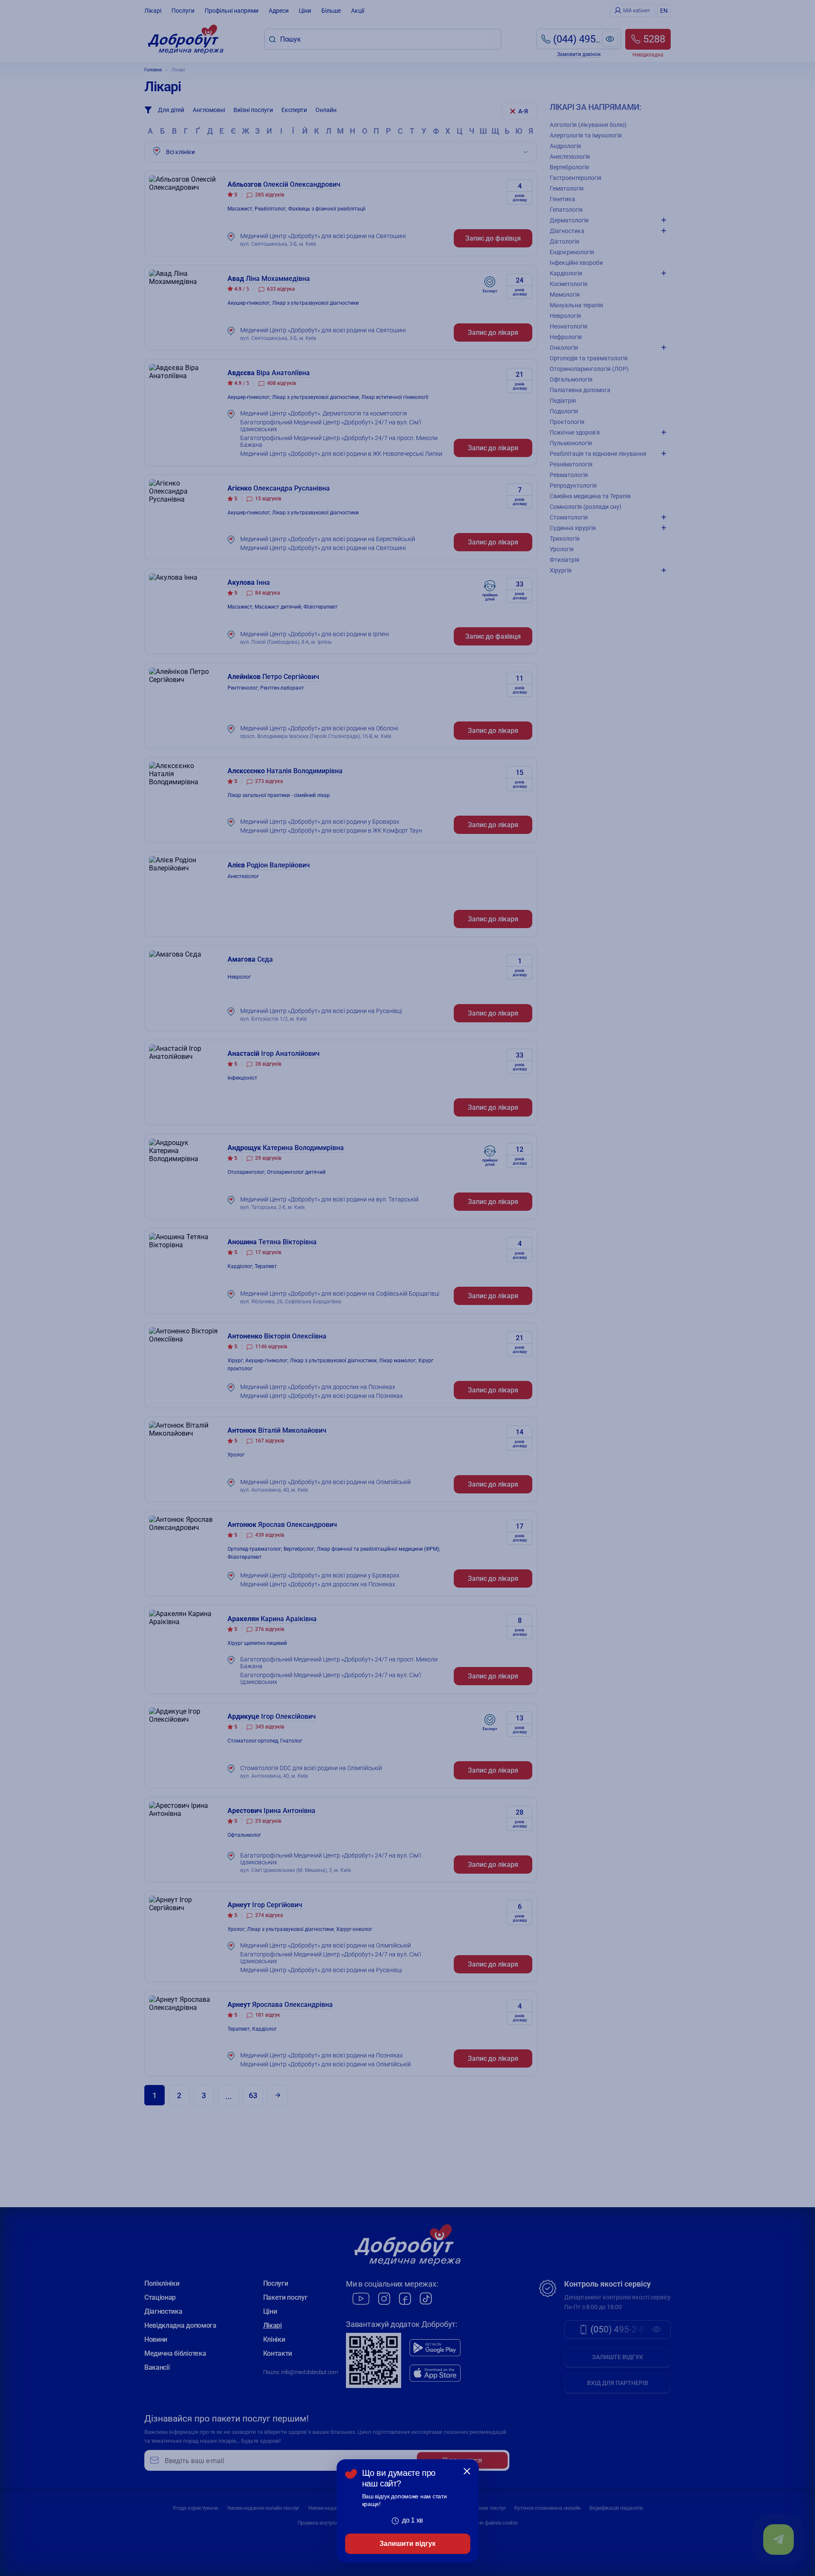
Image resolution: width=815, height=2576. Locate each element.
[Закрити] (467, 2471)
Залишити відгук (407, 2544)
